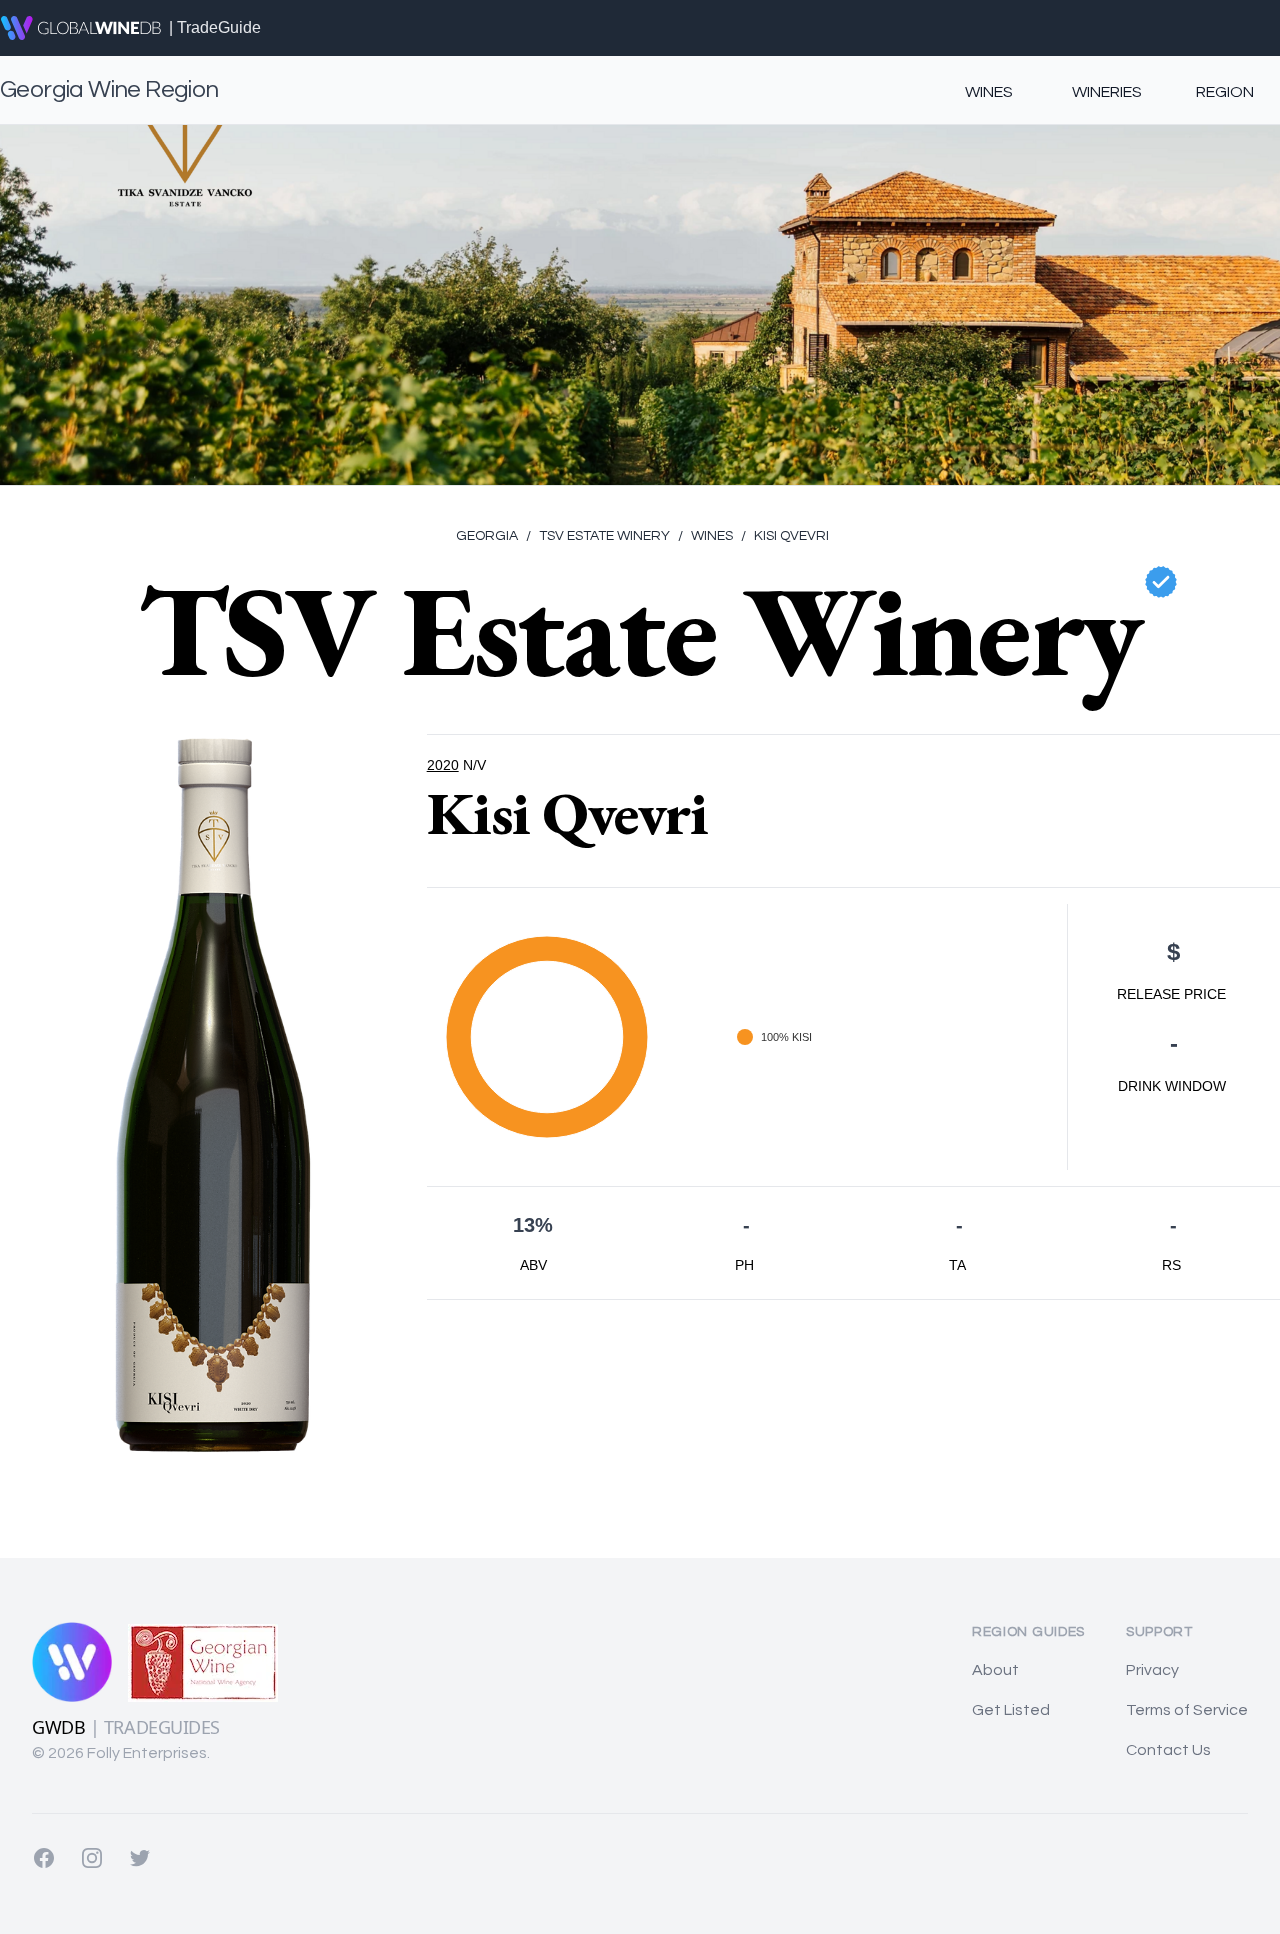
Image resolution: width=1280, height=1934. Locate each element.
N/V (474, 765)
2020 (443, 765)
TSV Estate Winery (598, 536)
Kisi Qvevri (785, 536)
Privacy (1152, 1670)
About (995, 1670)
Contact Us (1168, 1750)
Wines (989, 92)
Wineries (1107, 92)
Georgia (487, 536)
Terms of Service (1187, 1710)
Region (1225, 92)
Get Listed (1011, 1710)
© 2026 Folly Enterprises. (121, 1753)
